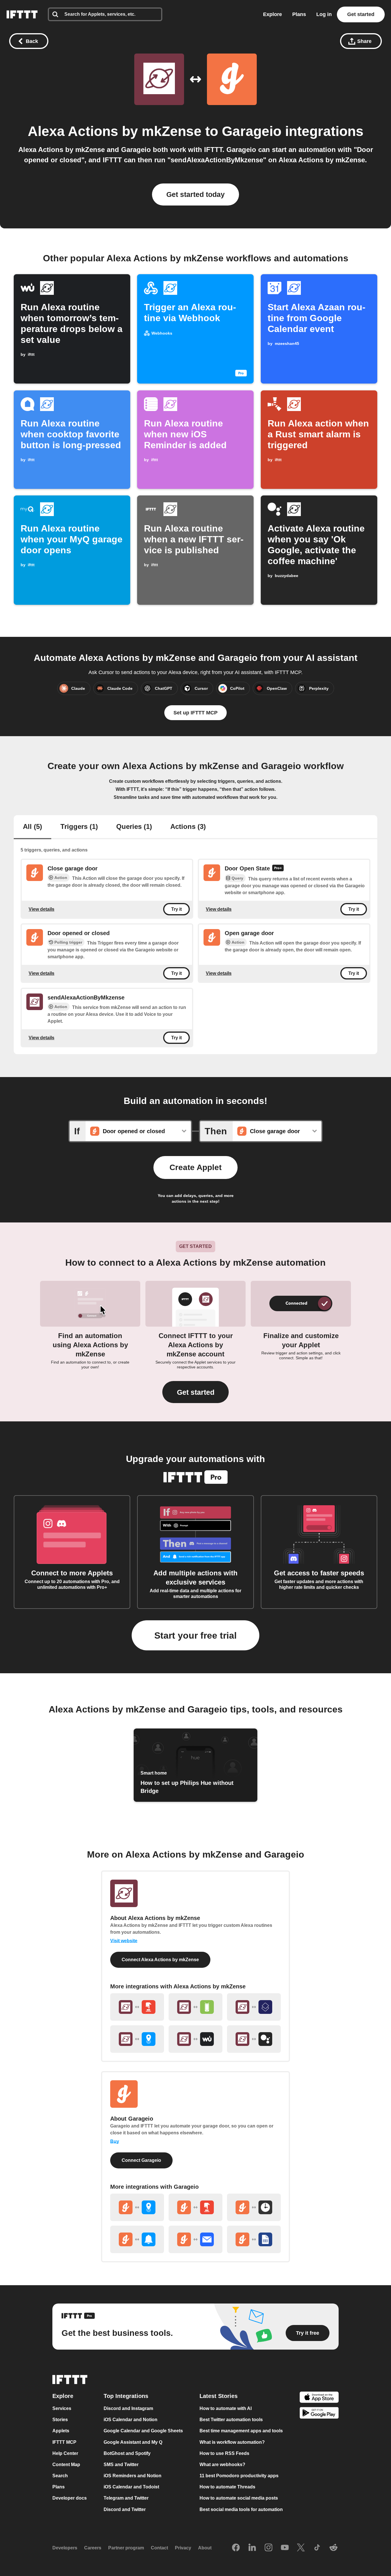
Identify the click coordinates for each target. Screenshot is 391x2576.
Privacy (183, 2548)
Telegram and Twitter (126, 2498)
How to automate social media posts (239, 2498)
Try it (176, 909)
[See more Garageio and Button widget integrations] (195, 2207)
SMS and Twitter (121, 2465)
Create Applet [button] (195, 1167)
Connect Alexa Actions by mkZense (160, 1960)
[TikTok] (317, 2548)
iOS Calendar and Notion (131, 2420)
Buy (115, 2141)
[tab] (32, 827)
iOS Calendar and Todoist (131, 2487)
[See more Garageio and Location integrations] (137, 2207)
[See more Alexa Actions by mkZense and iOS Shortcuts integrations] (254, 2007)
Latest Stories (219, 2396)
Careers (93, 2548)
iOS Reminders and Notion (133, 2476)
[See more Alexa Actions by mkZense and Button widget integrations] (137, 2007)
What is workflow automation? (232, 2442)
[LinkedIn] (252, 2548)
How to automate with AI (226, 2408)
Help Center (65, 2453)
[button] (195, 1392)
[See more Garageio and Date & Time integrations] (254, 2207)
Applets (61, 2431)
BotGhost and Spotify (127, 2453)
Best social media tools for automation (241, 2509)
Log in (324, 14)
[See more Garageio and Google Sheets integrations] (254, 2239)
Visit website (124, 1941)
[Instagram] (268, 2548)
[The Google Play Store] (319, 2414)
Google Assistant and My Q (133, 2442)
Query (237, 878)
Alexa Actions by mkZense (115, 131)
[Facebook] (236, 2548)
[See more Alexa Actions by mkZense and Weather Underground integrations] (195, 2039)
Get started (361, 14)
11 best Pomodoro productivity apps (239, 2476)
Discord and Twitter (125, 2509)
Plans (299, 14)
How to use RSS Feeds (224, 2453)
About (205, 2548)
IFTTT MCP (64, 2442)
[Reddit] (333, 2548)
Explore (272, 14)
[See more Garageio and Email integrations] (195, 2239)
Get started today (195, 194)
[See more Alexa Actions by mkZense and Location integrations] (137, 2039)
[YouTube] (285, 2548)
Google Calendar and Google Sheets (143, 2431)
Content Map (66, 2465)
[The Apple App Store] (319, 2398)
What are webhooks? (222, 2465)
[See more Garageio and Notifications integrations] (137, 2239)
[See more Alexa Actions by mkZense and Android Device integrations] (195, 2007)
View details (42, 909)
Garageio (252, 131)
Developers (65, 2548)
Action (61, 878)
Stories (60, 2420)
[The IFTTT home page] (22, 14)
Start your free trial (195, 1635)
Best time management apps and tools (241, 2431)
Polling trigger (68, 942)
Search (60, 2476)
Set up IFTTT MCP (195, 713)
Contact (159, 2548)
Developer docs (70, 2498)
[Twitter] (301, 2548)
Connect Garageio (141, 2160)
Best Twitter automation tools (231, 2420)
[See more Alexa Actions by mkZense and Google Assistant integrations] (254, 2039)
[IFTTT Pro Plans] (278, 869)
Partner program (126, 2548)
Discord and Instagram (128, 2408)
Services (62, 2408)
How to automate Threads (227, 2487)
